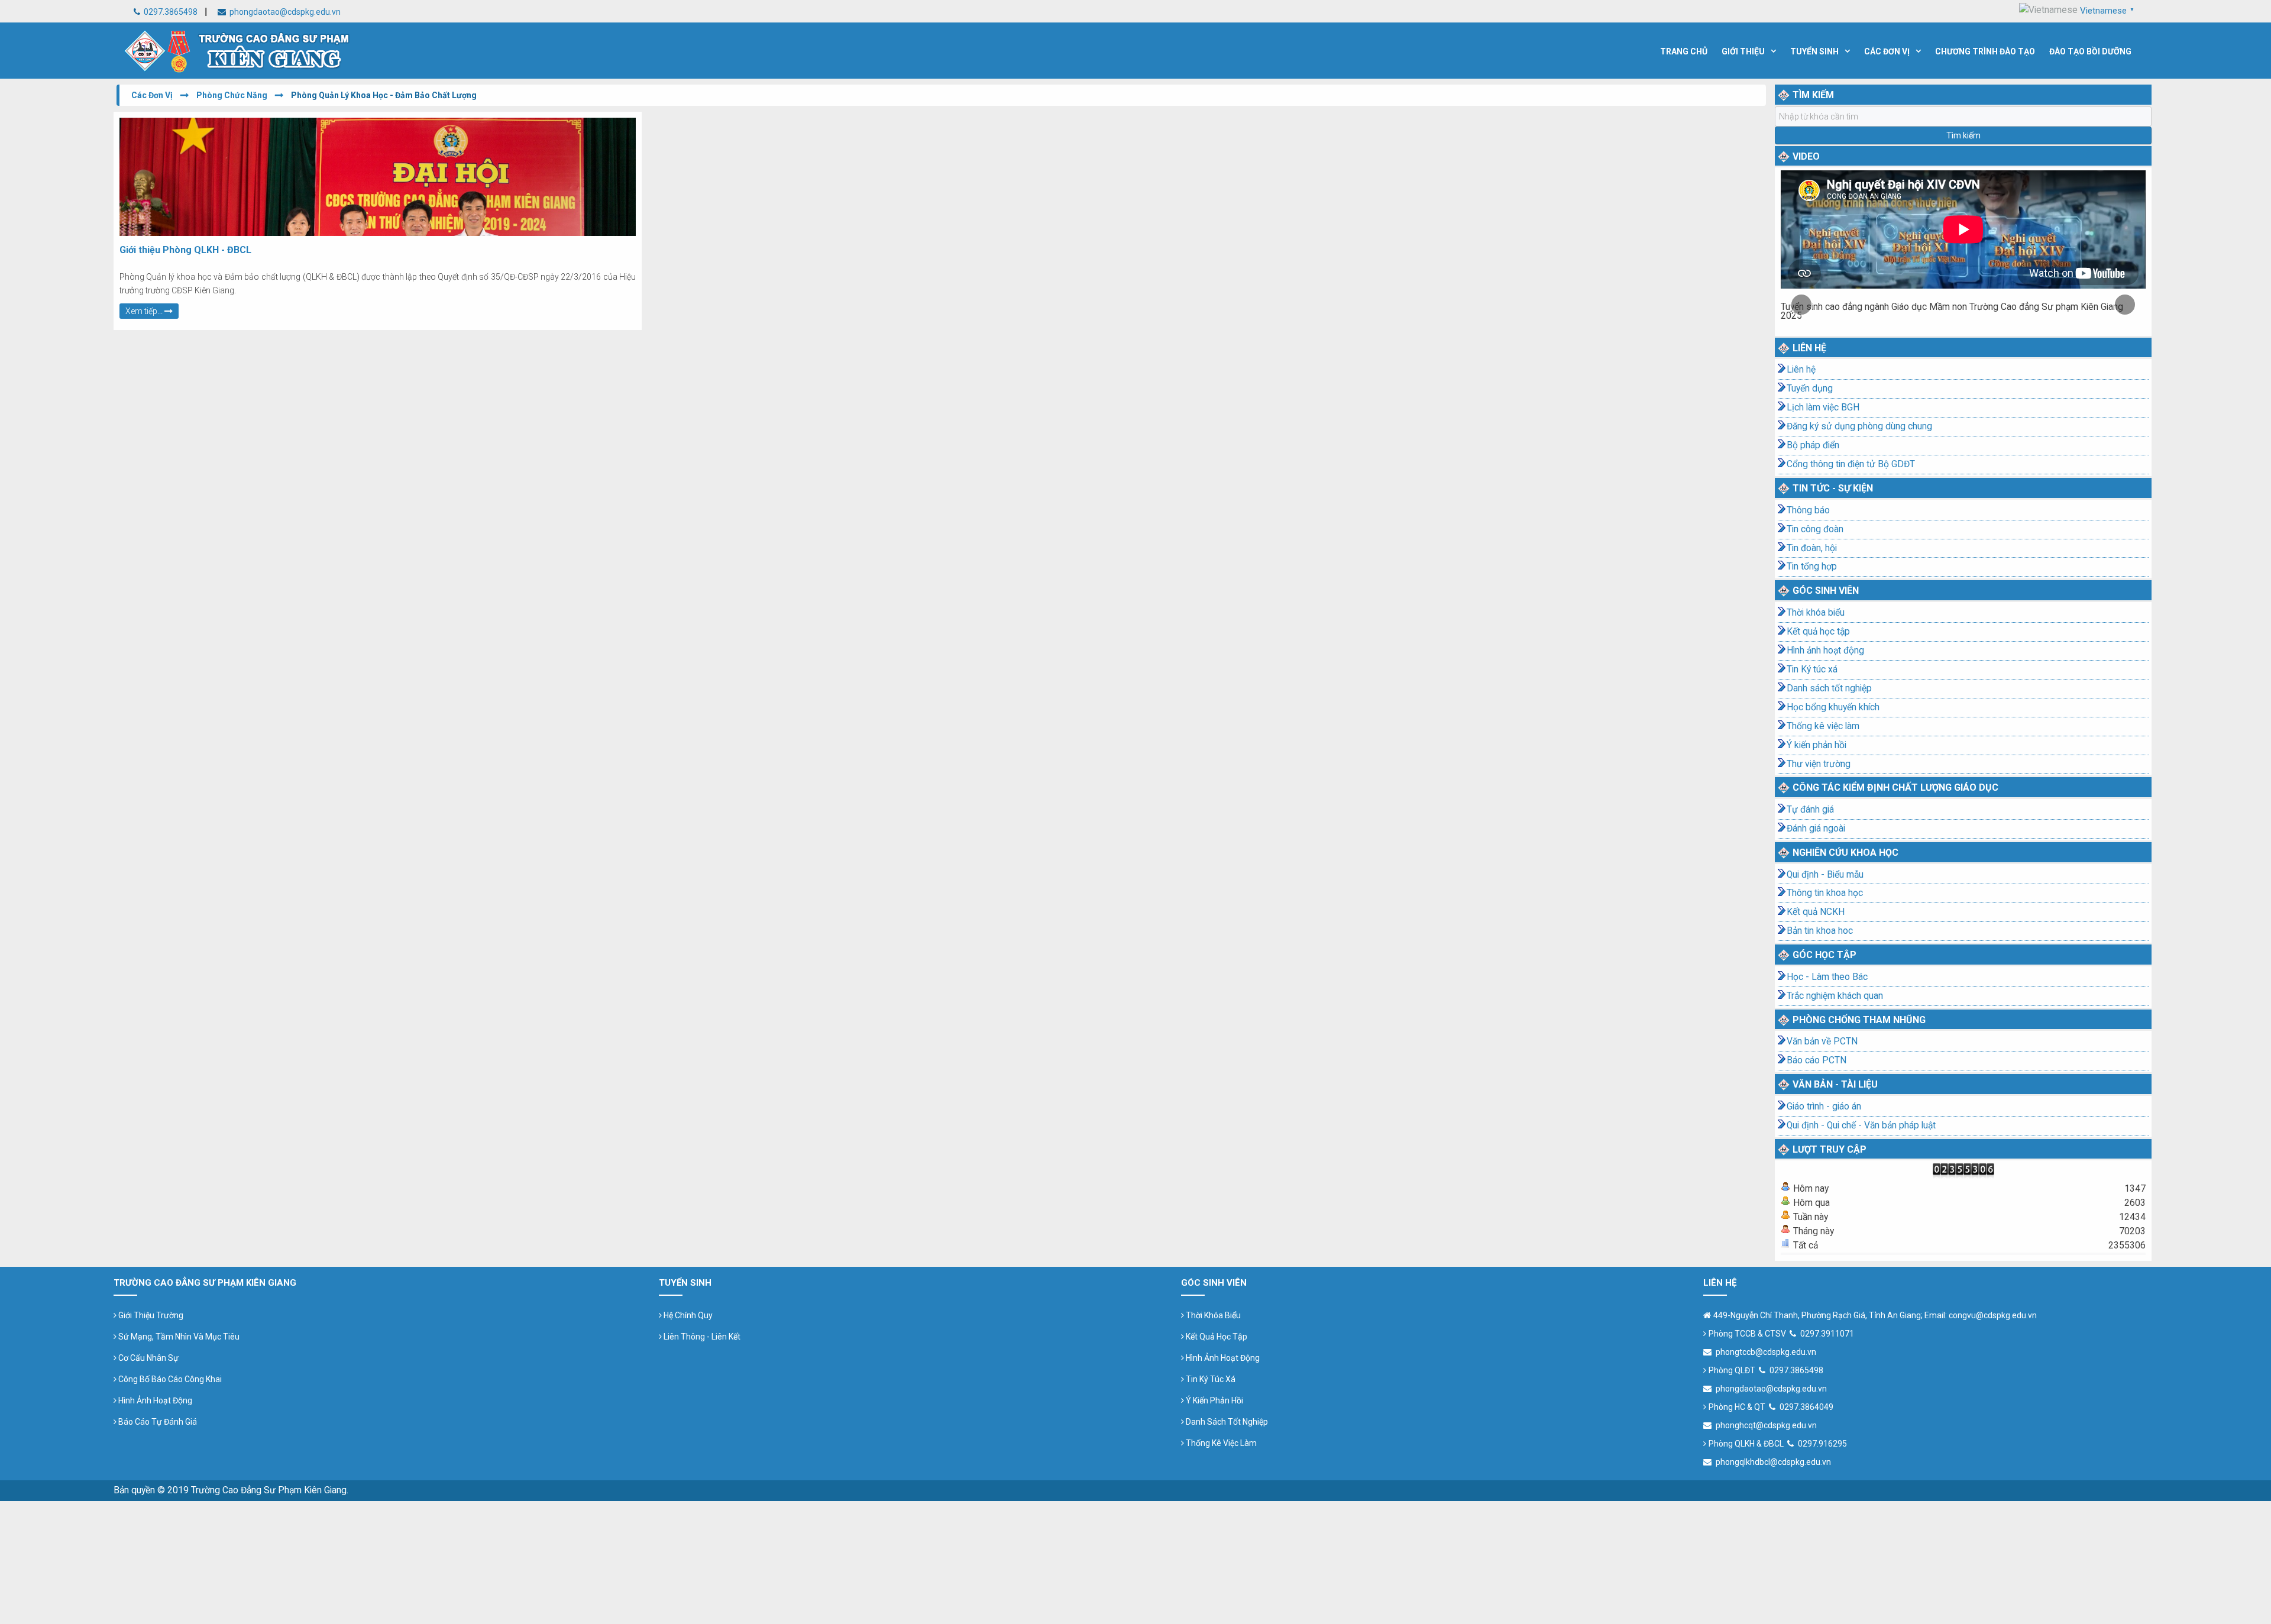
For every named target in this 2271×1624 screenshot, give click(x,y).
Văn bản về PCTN (1822, 1041)
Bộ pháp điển (1813, 445)
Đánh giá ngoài (1816, 829)
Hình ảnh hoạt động (1825, 651)
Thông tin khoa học (1825, 893)
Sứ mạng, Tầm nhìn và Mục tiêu (178, 1337)
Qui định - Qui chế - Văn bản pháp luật (1861, 1125)
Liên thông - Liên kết (701, 1337)
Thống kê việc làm (1823, 726)
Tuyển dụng (1810, 389)
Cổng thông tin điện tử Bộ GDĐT (1851, 464)
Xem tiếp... (145, 311)
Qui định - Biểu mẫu (1825, 875)
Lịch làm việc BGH (1823, 407)
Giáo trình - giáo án (1824, 1107)
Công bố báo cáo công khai (169, 1379)
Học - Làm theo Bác (1827, 977)
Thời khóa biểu (1816, 613)
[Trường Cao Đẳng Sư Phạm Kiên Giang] (238, 49)
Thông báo (1808, 510)
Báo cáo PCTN (1817, 1060)
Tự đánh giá (1810, 810)
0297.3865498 (170, 12)
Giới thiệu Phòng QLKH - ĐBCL (185, 250)
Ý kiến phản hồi (1817, 745)
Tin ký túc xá (1210, 1379)
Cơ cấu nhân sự (148, 1358)
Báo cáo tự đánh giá (157, 1422)
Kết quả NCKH (1816, 912)
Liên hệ (1801, 370)
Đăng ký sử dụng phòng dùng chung (1859, 426)
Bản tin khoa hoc (1820, 931)
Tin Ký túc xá (1812, 669)
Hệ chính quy (687, 1315)
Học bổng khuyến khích (1833, 707)
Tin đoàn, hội (1812, 548)
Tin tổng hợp (1812, 567)
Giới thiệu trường (150, 1315)
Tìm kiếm (1963, 135)
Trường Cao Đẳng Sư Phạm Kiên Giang (269, 1490)
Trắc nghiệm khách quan (1835, 996)
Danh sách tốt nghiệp (1829, 688)
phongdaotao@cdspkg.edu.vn (284, 12)
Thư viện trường (1819, 764)
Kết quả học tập (1818, 632)
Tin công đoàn (1815, 529)
